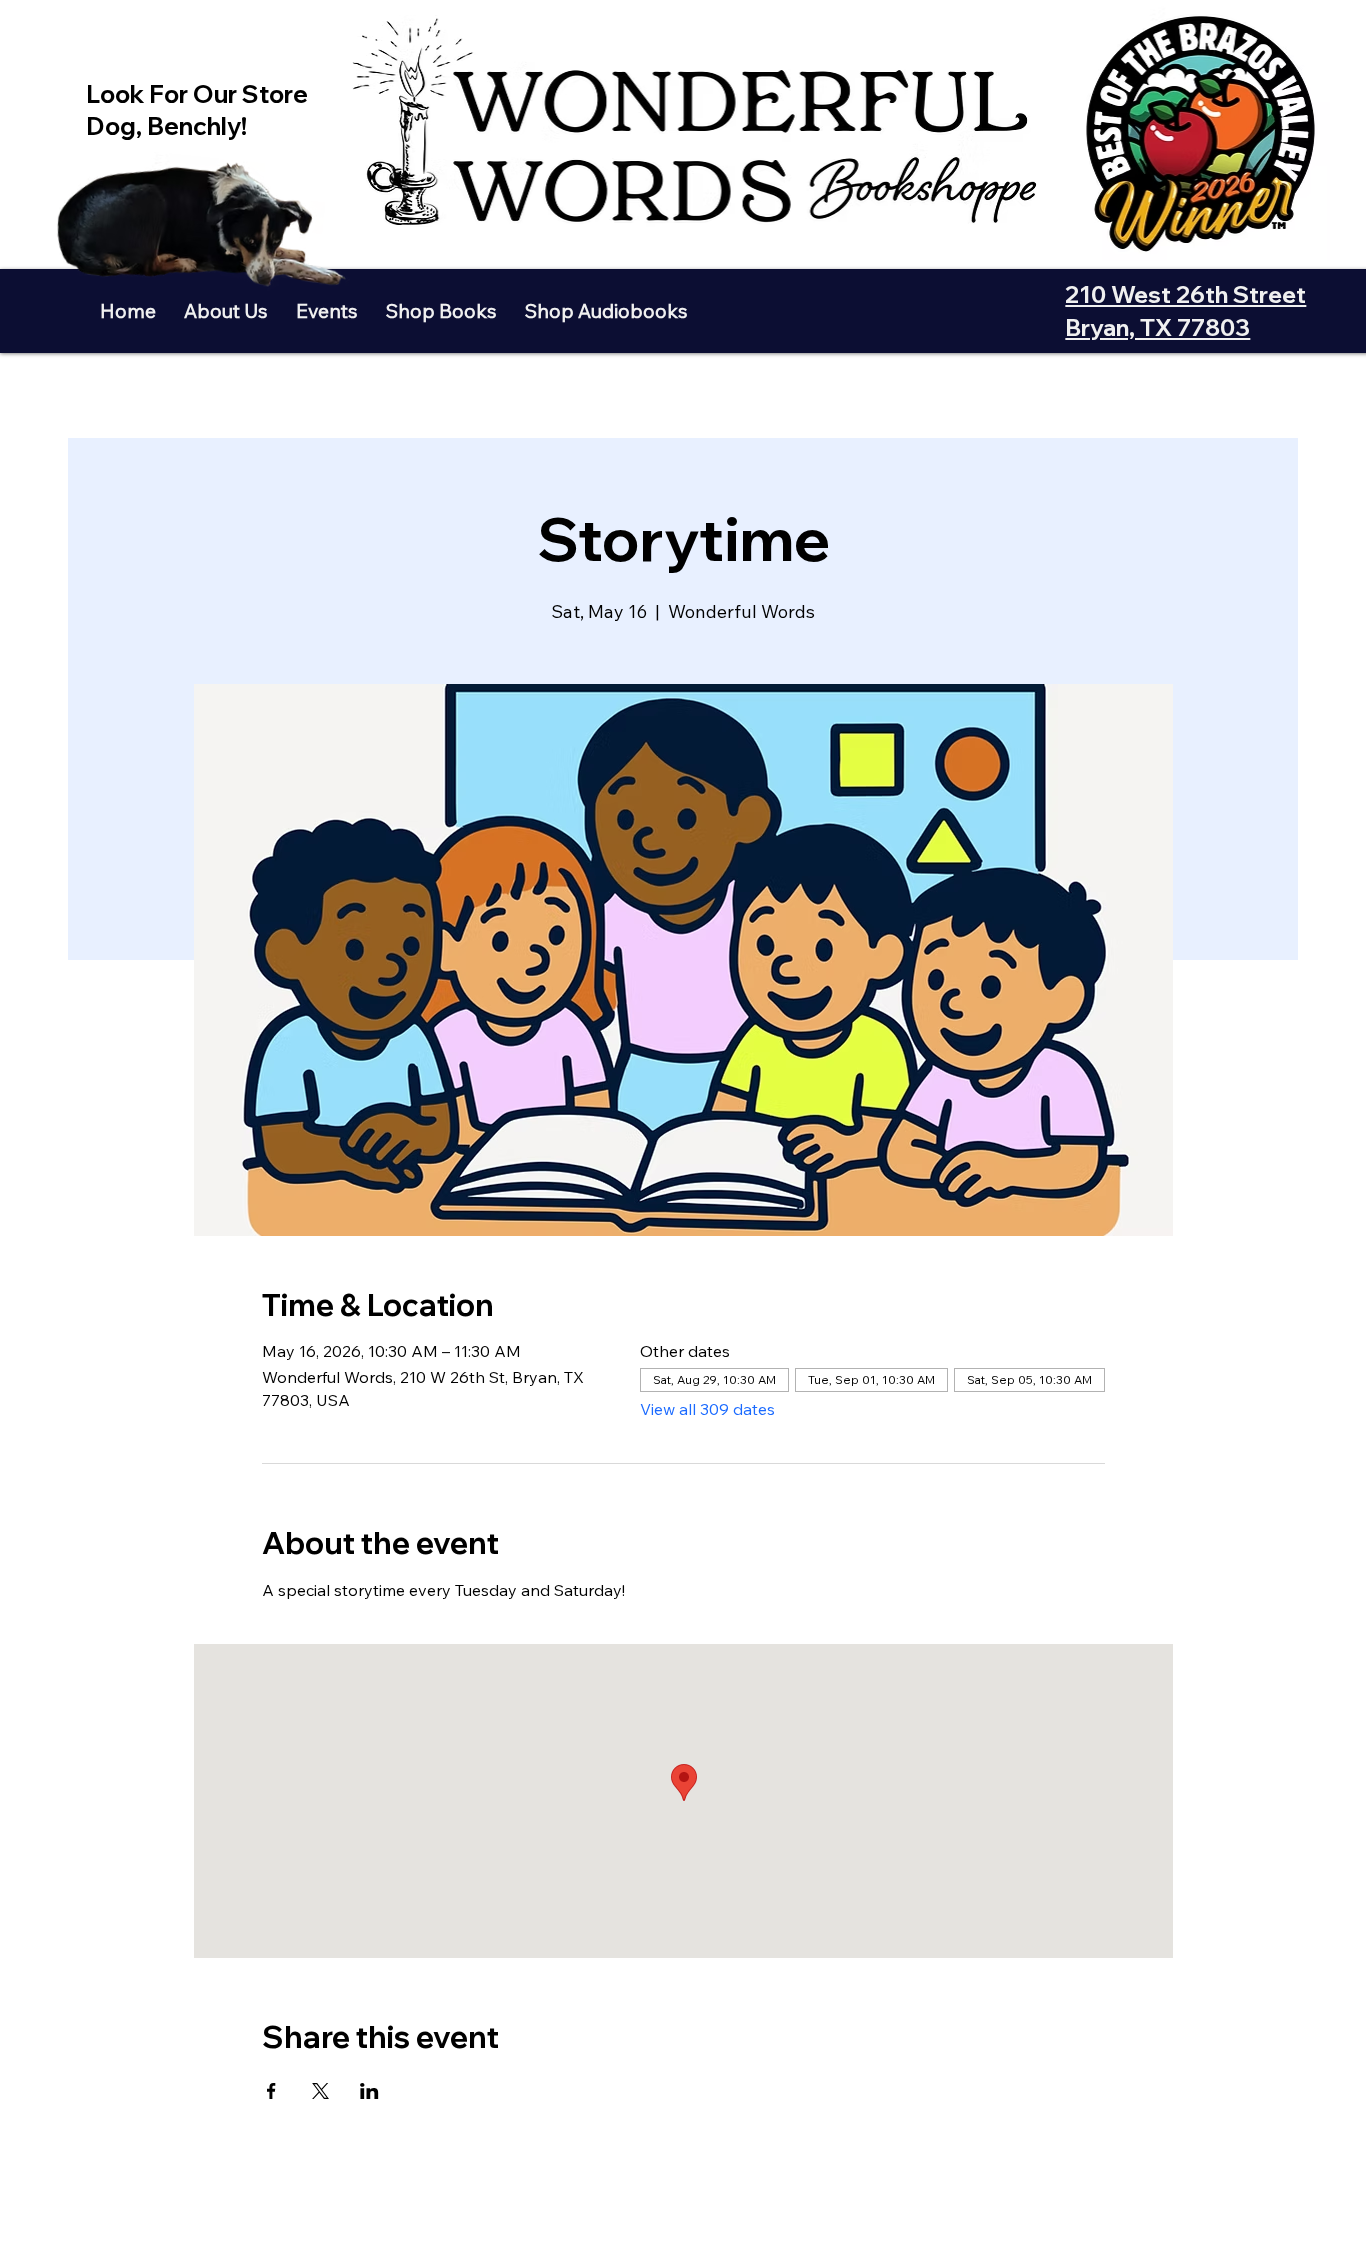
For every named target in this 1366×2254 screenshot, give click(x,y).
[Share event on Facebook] (271, 2091)
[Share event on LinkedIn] (369, 2091)
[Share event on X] (320, 2091)
